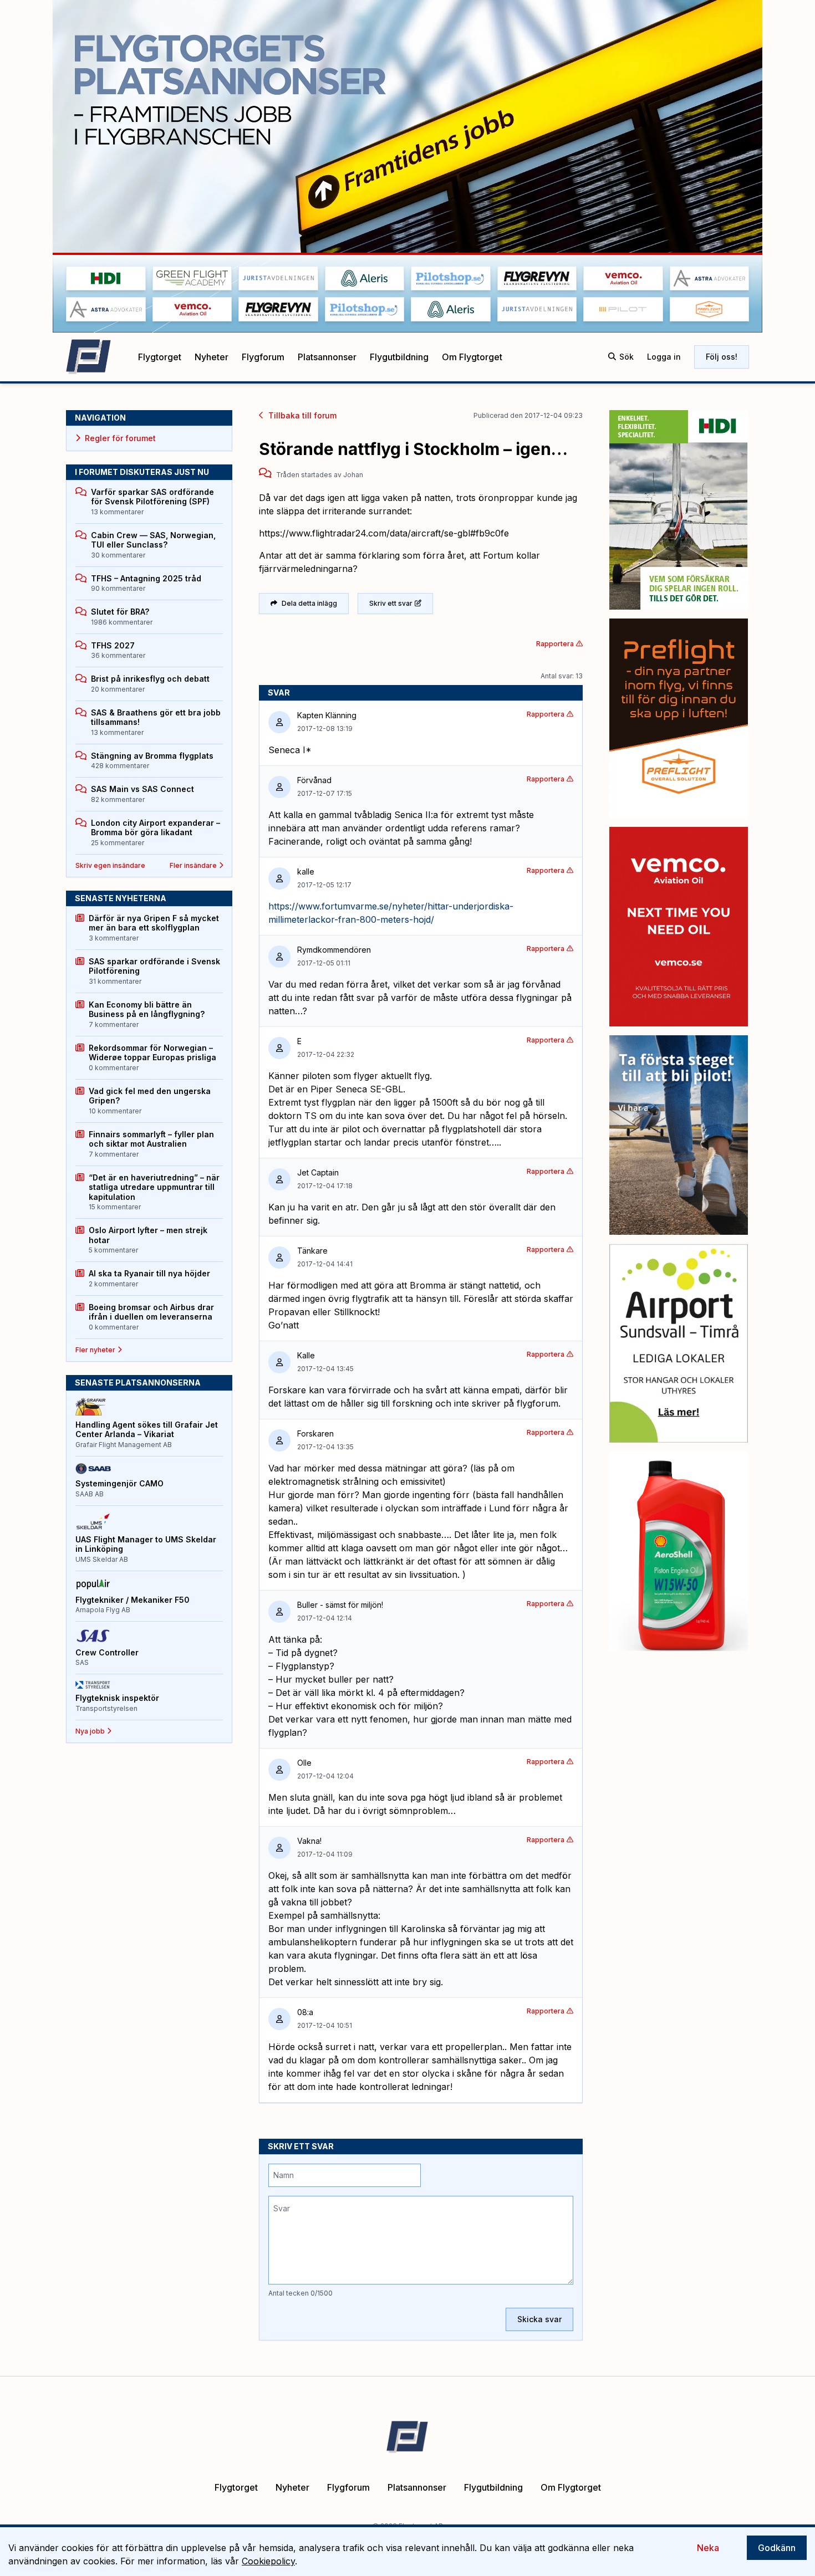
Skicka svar (539, 2319)
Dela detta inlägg (309, 603)
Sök (626, 357)
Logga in (664, 357)
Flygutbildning (399, 357)
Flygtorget (160, 357)
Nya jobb (90, 1731)
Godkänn (777, 2548)
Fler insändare (193, 865)
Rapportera (555, 644)
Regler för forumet (120, 438)
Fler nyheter (95, 1350)
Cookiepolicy (268, 2561)
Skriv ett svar (391, 603)
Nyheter (212, 357)
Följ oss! (722, 357)
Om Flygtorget (472, 357)
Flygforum (263, 357)
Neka (708, 2548)
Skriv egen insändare (110, 865)
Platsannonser (327, 357)
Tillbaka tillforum (302, 415)
